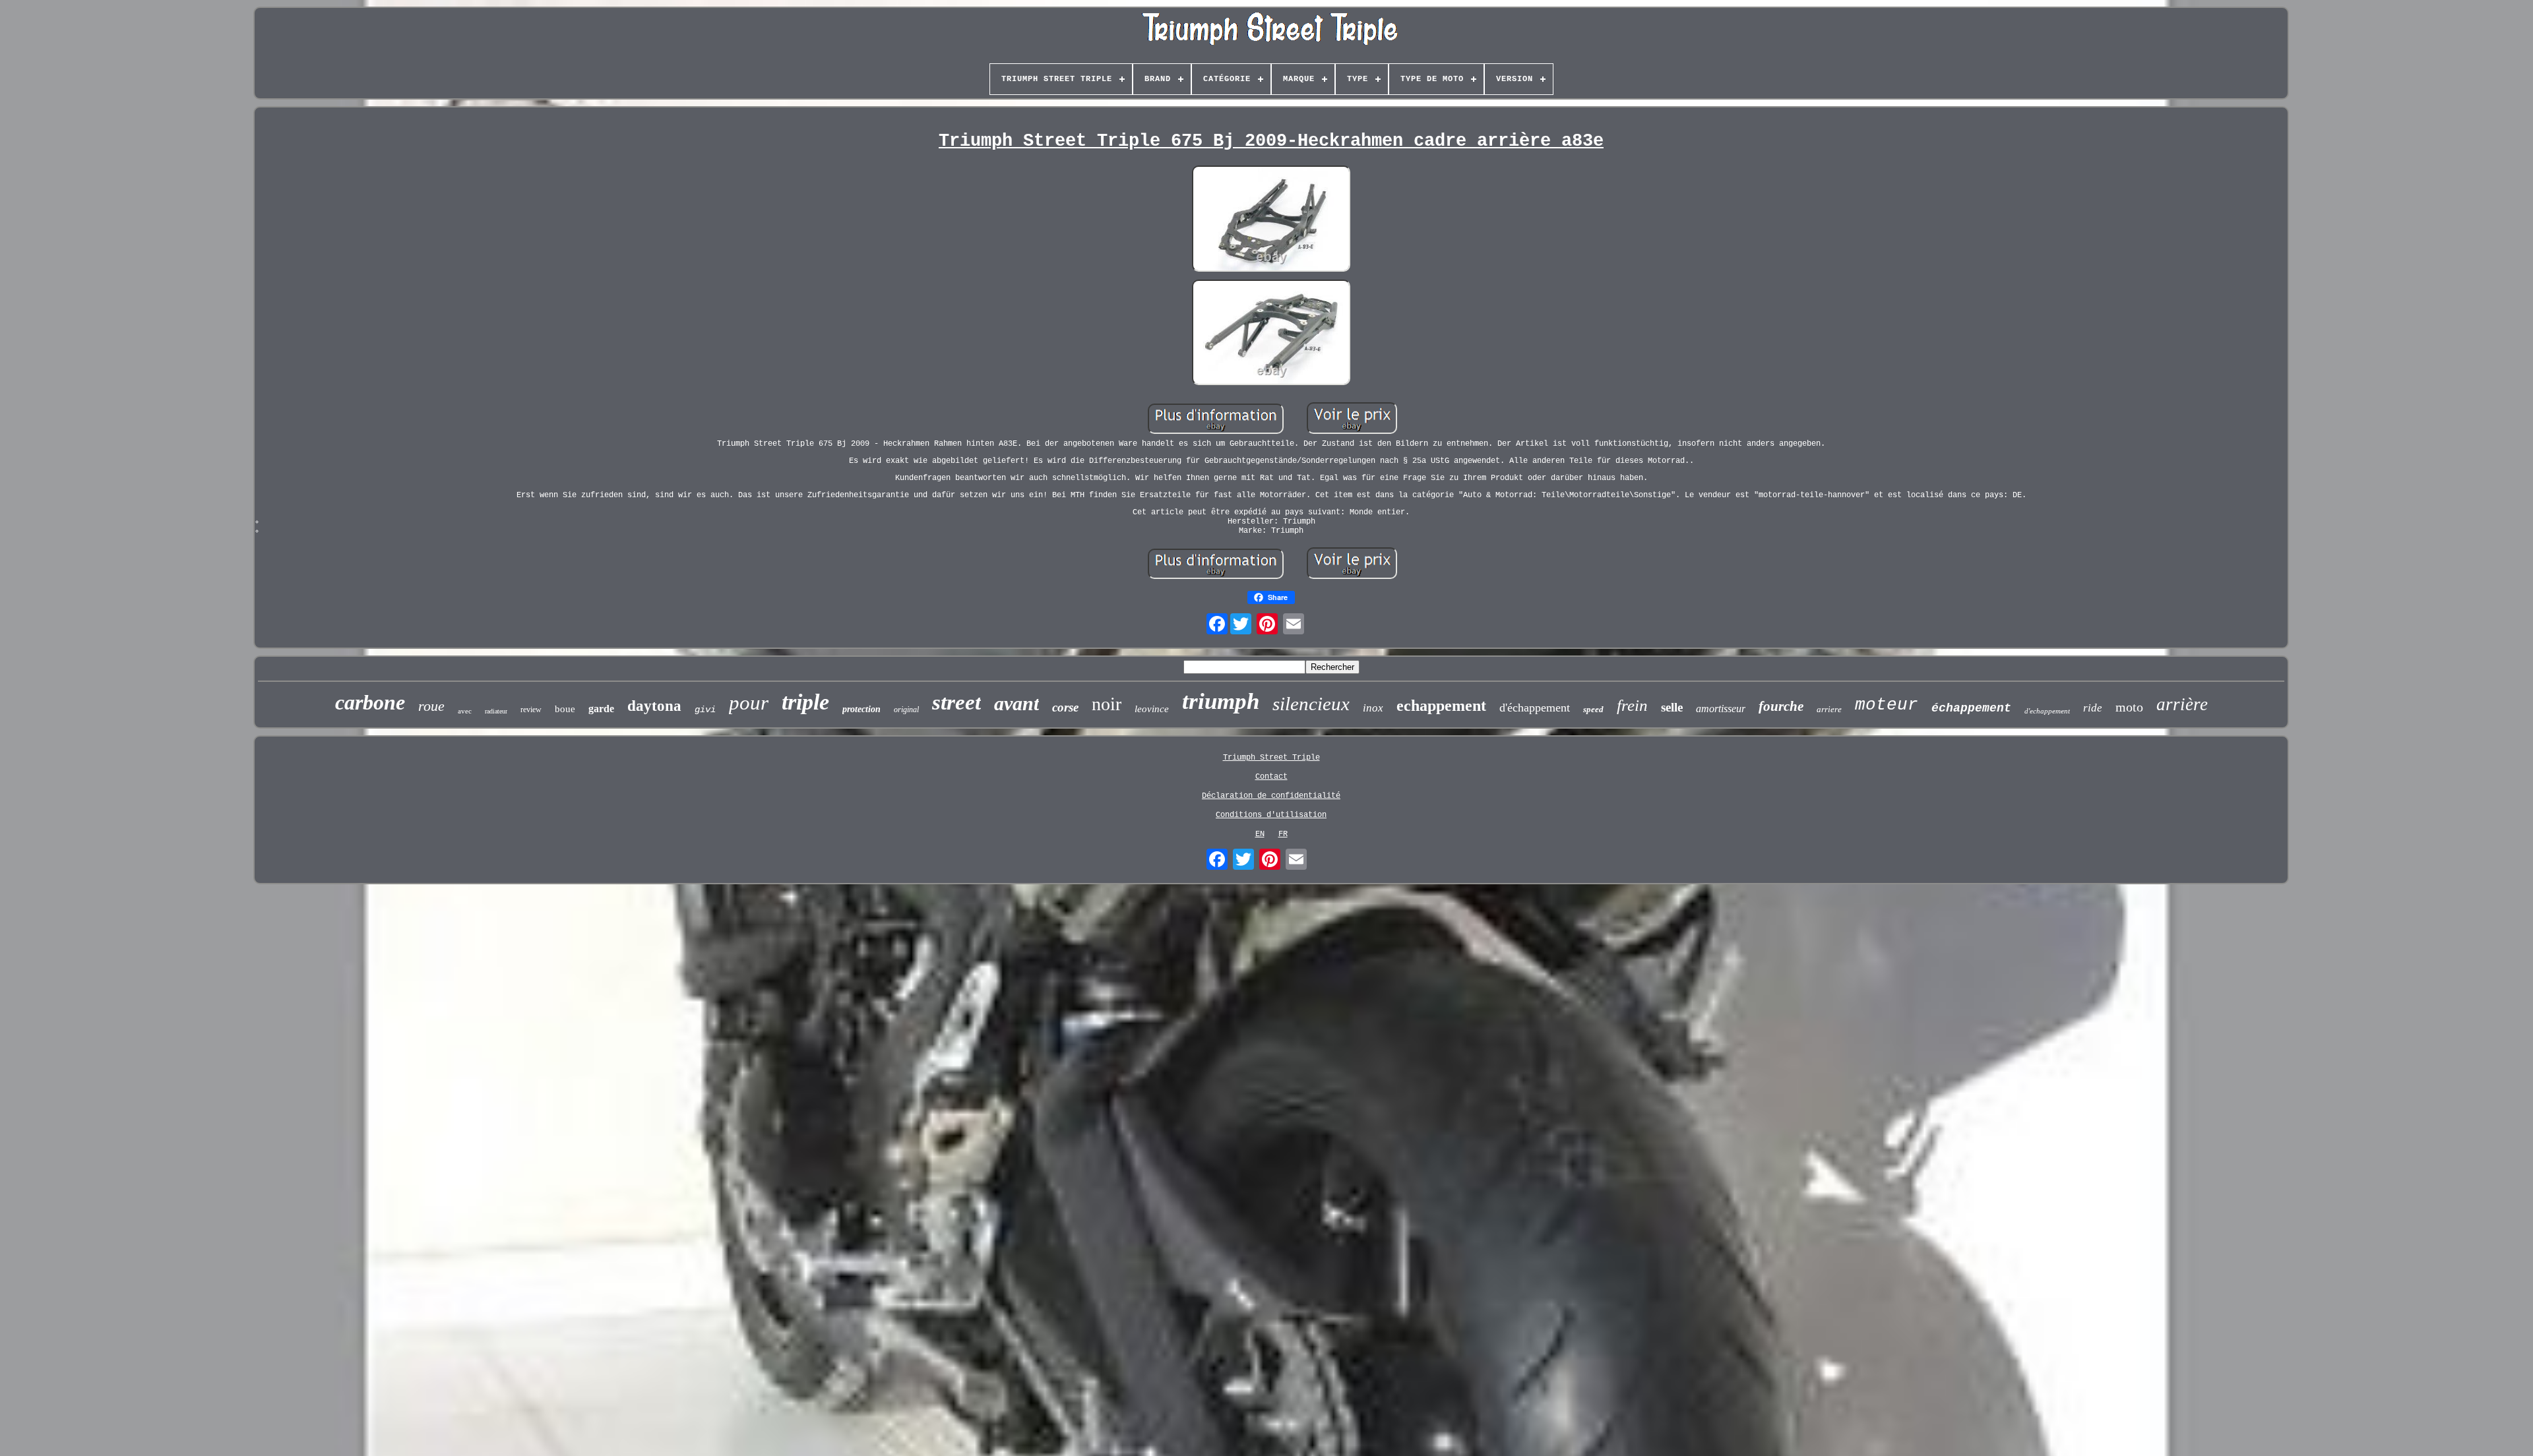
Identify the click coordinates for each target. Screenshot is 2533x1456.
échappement (1971, 708)
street (956, 702)
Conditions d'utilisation (1271, 815)
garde (601, 709)
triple (805, 702)
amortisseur (1721, 709)
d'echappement (2047, 711)
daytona (654, 706)
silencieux (1311, 704)
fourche (1781, 706)
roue (431, 706)
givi (705, 710)
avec (465, 711)
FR (1283, 834)
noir (1107, 704)
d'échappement (1535, 708)
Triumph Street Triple (1271, 758)
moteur (1887, 705)
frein (1632, 705)
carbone (370, 702)
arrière (2182, 704)
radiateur (496, 711)
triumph (1221, 701)
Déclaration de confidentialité (1271, 796)
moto (2129, 707)
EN (1260, 834)
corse (1065, 707)
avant (1016, 703)
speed (1593, 709)
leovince (1152, 709)
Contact (1271, 777)
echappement (1441, 706)
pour (749, 703)
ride (2093, 708)
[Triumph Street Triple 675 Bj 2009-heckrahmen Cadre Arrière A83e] (1271, 220)
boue (565, 709)
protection (861, 709)
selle (1672, 707)
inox (1373, 708)
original (906, 710)
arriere (1829, 709)
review (531, 710)
